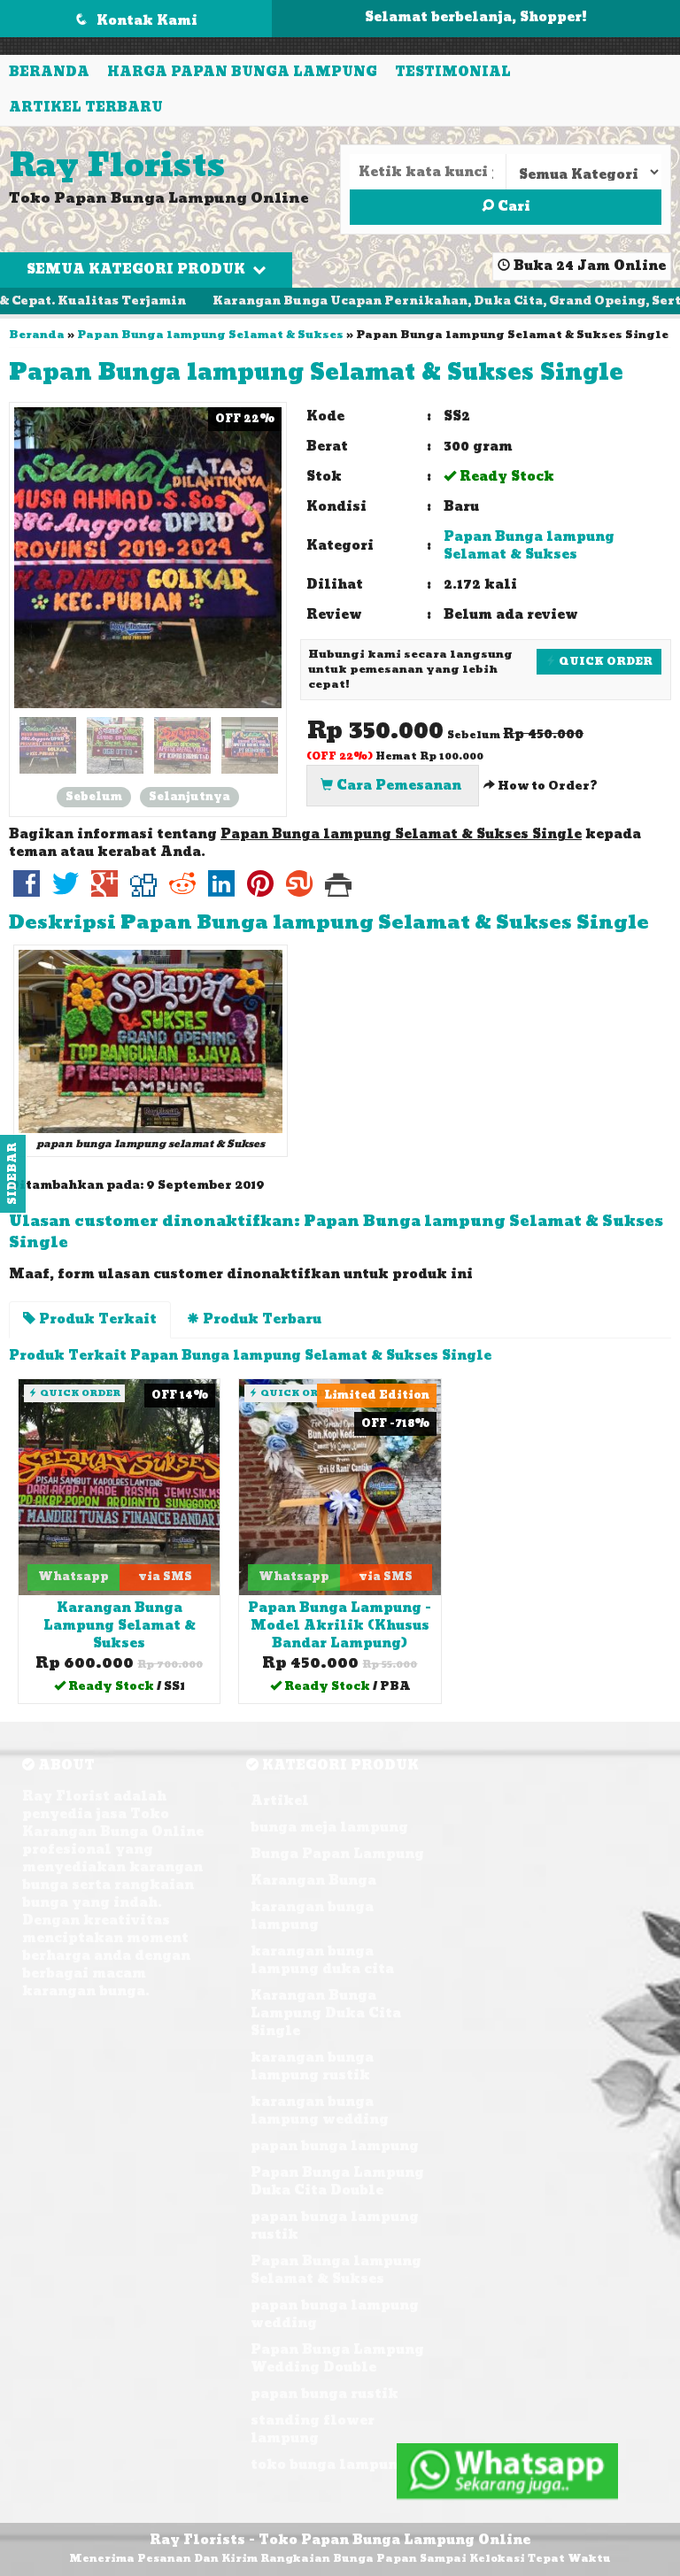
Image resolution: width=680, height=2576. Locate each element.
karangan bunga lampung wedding (320, 2111)
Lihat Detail (126, 1689)
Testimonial (453, 72)
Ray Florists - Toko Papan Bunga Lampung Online (340, 2540)
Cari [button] (512, 207)
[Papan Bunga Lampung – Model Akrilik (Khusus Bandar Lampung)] (340, 1487)
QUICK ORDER (604, 661)
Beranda (49, 72)
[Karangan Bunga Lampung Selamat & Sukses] (119, 1487)
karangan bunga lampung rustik (312, 2067)
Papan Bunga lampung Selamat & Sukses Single (316, 373)
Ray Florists (117, 166)
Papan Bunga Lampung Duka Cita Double (337, 2182)
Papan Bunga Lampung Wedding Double (337, 2359)
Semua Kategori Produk (138, 270)
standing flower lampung (313, 2429)
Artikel (280, 1801)
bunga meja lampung (329, 1828)
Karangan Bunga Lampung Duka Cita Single (326, 2013)
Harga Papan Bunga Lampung (242, 72)
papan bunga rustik (325, 2394)
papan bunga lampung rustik (335, 2226)
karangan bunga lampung (312, 1916)
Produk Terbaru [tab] (260, 1319)
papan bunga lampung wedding (335, 2314)
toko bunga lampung (329, 2465)
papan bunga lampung (335, 2146)
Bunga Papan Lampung (337, 1854)
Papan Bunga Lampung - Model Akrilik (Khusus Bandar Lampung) (340, 1626)
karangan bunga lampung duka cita (322, 1960)
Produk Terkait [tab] (96, 1319)
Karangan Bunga (313, 1881)
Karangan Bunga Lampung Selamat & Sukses (120, 1626)
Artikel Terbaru (86, 108)
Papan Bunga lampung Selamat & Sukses (210, 335)
